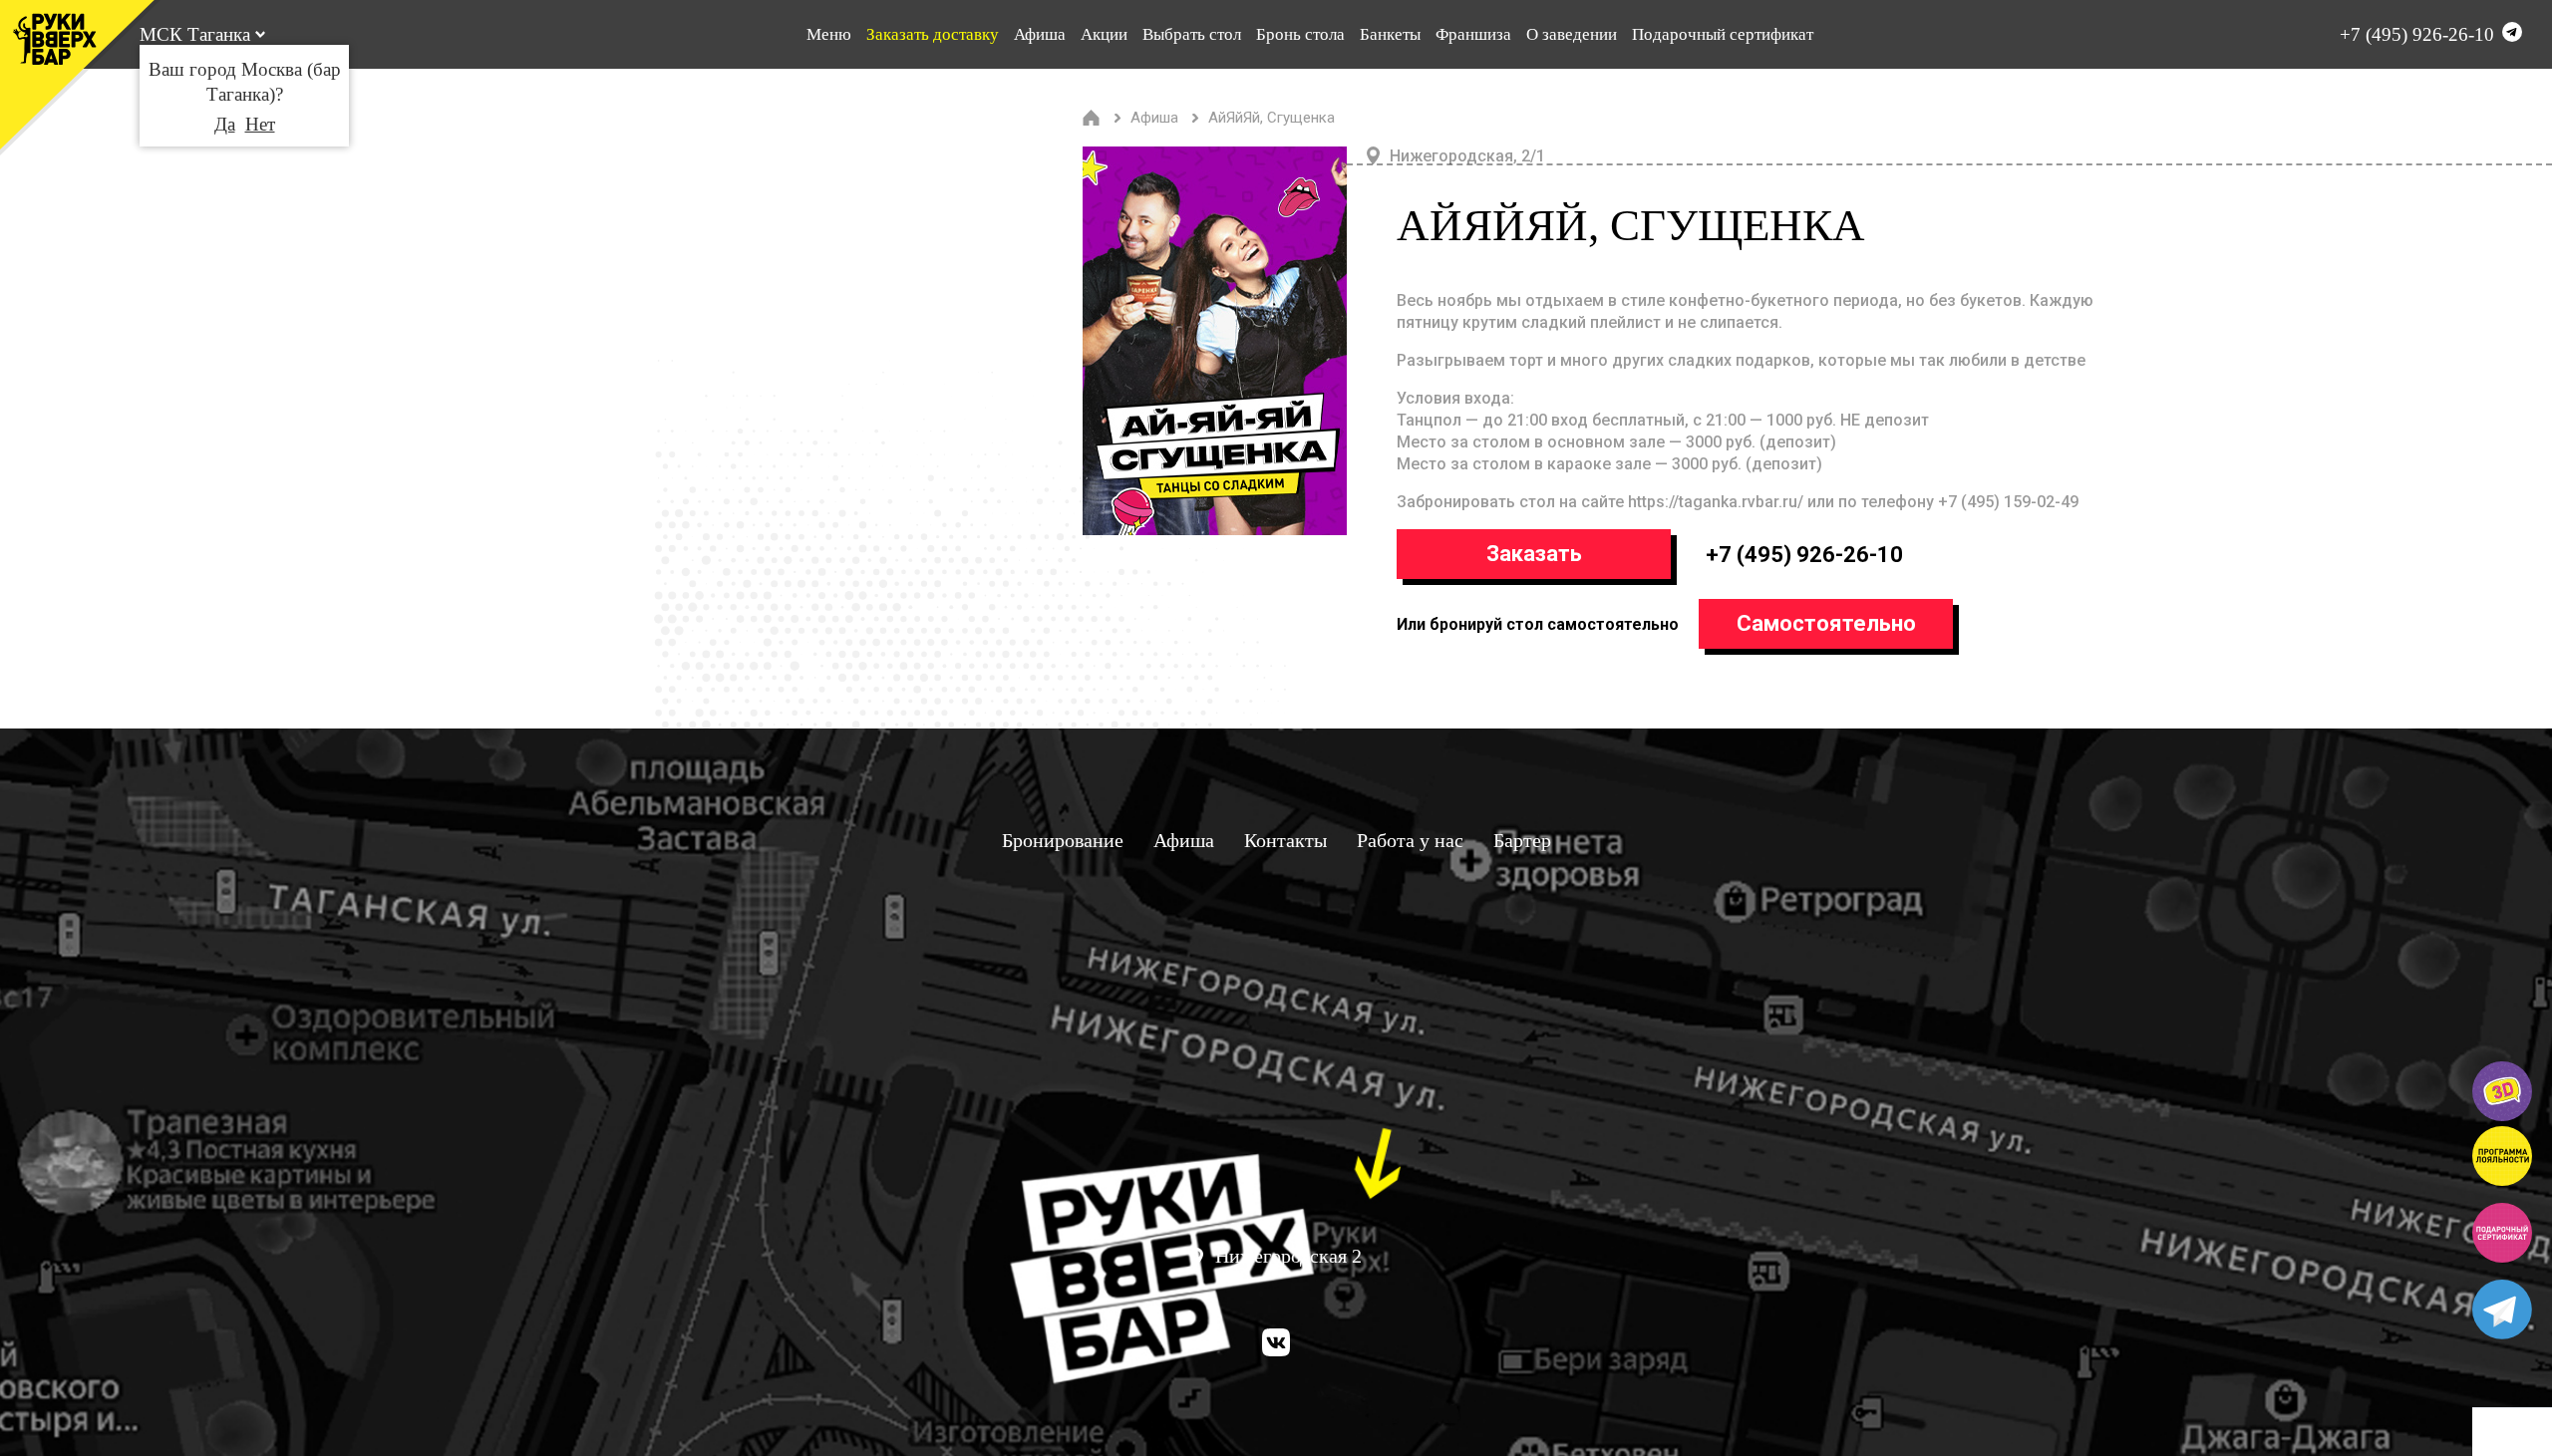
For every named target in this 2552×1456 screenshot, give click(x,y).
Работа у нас (1410, 840)
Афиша (1040, 34)
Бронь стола (1300, 34)
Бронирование (1063, 840)
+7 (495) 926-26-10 (2417, 34)
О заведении (1572, 34)
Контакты (1285, 840)
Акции (1104, 34)
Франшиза (1473, 34)
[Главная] (1092, 118)
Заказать (1534, 554)
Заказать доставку (933, 34)
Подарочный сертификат (1723, 34)
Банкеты (1390, 34)
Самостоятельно (1826, 623)
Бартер (1522, 840)
